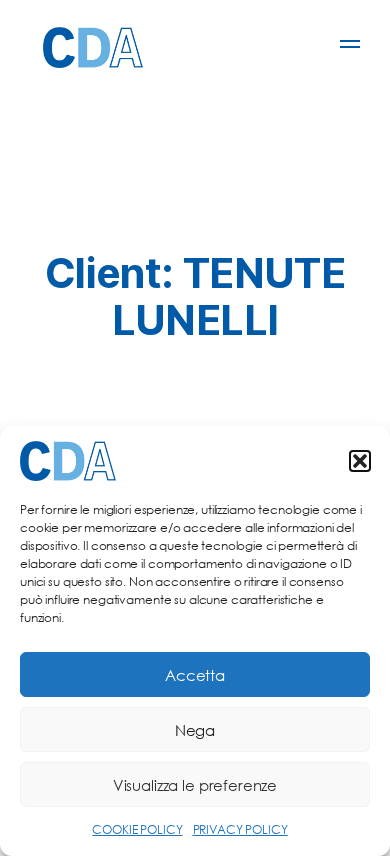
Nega (195, 730)
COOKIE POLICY (137, 829)
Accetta (195, 675)
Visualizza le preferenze (195, 785)
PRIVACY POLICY (240, 829)
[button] (360, 461)
